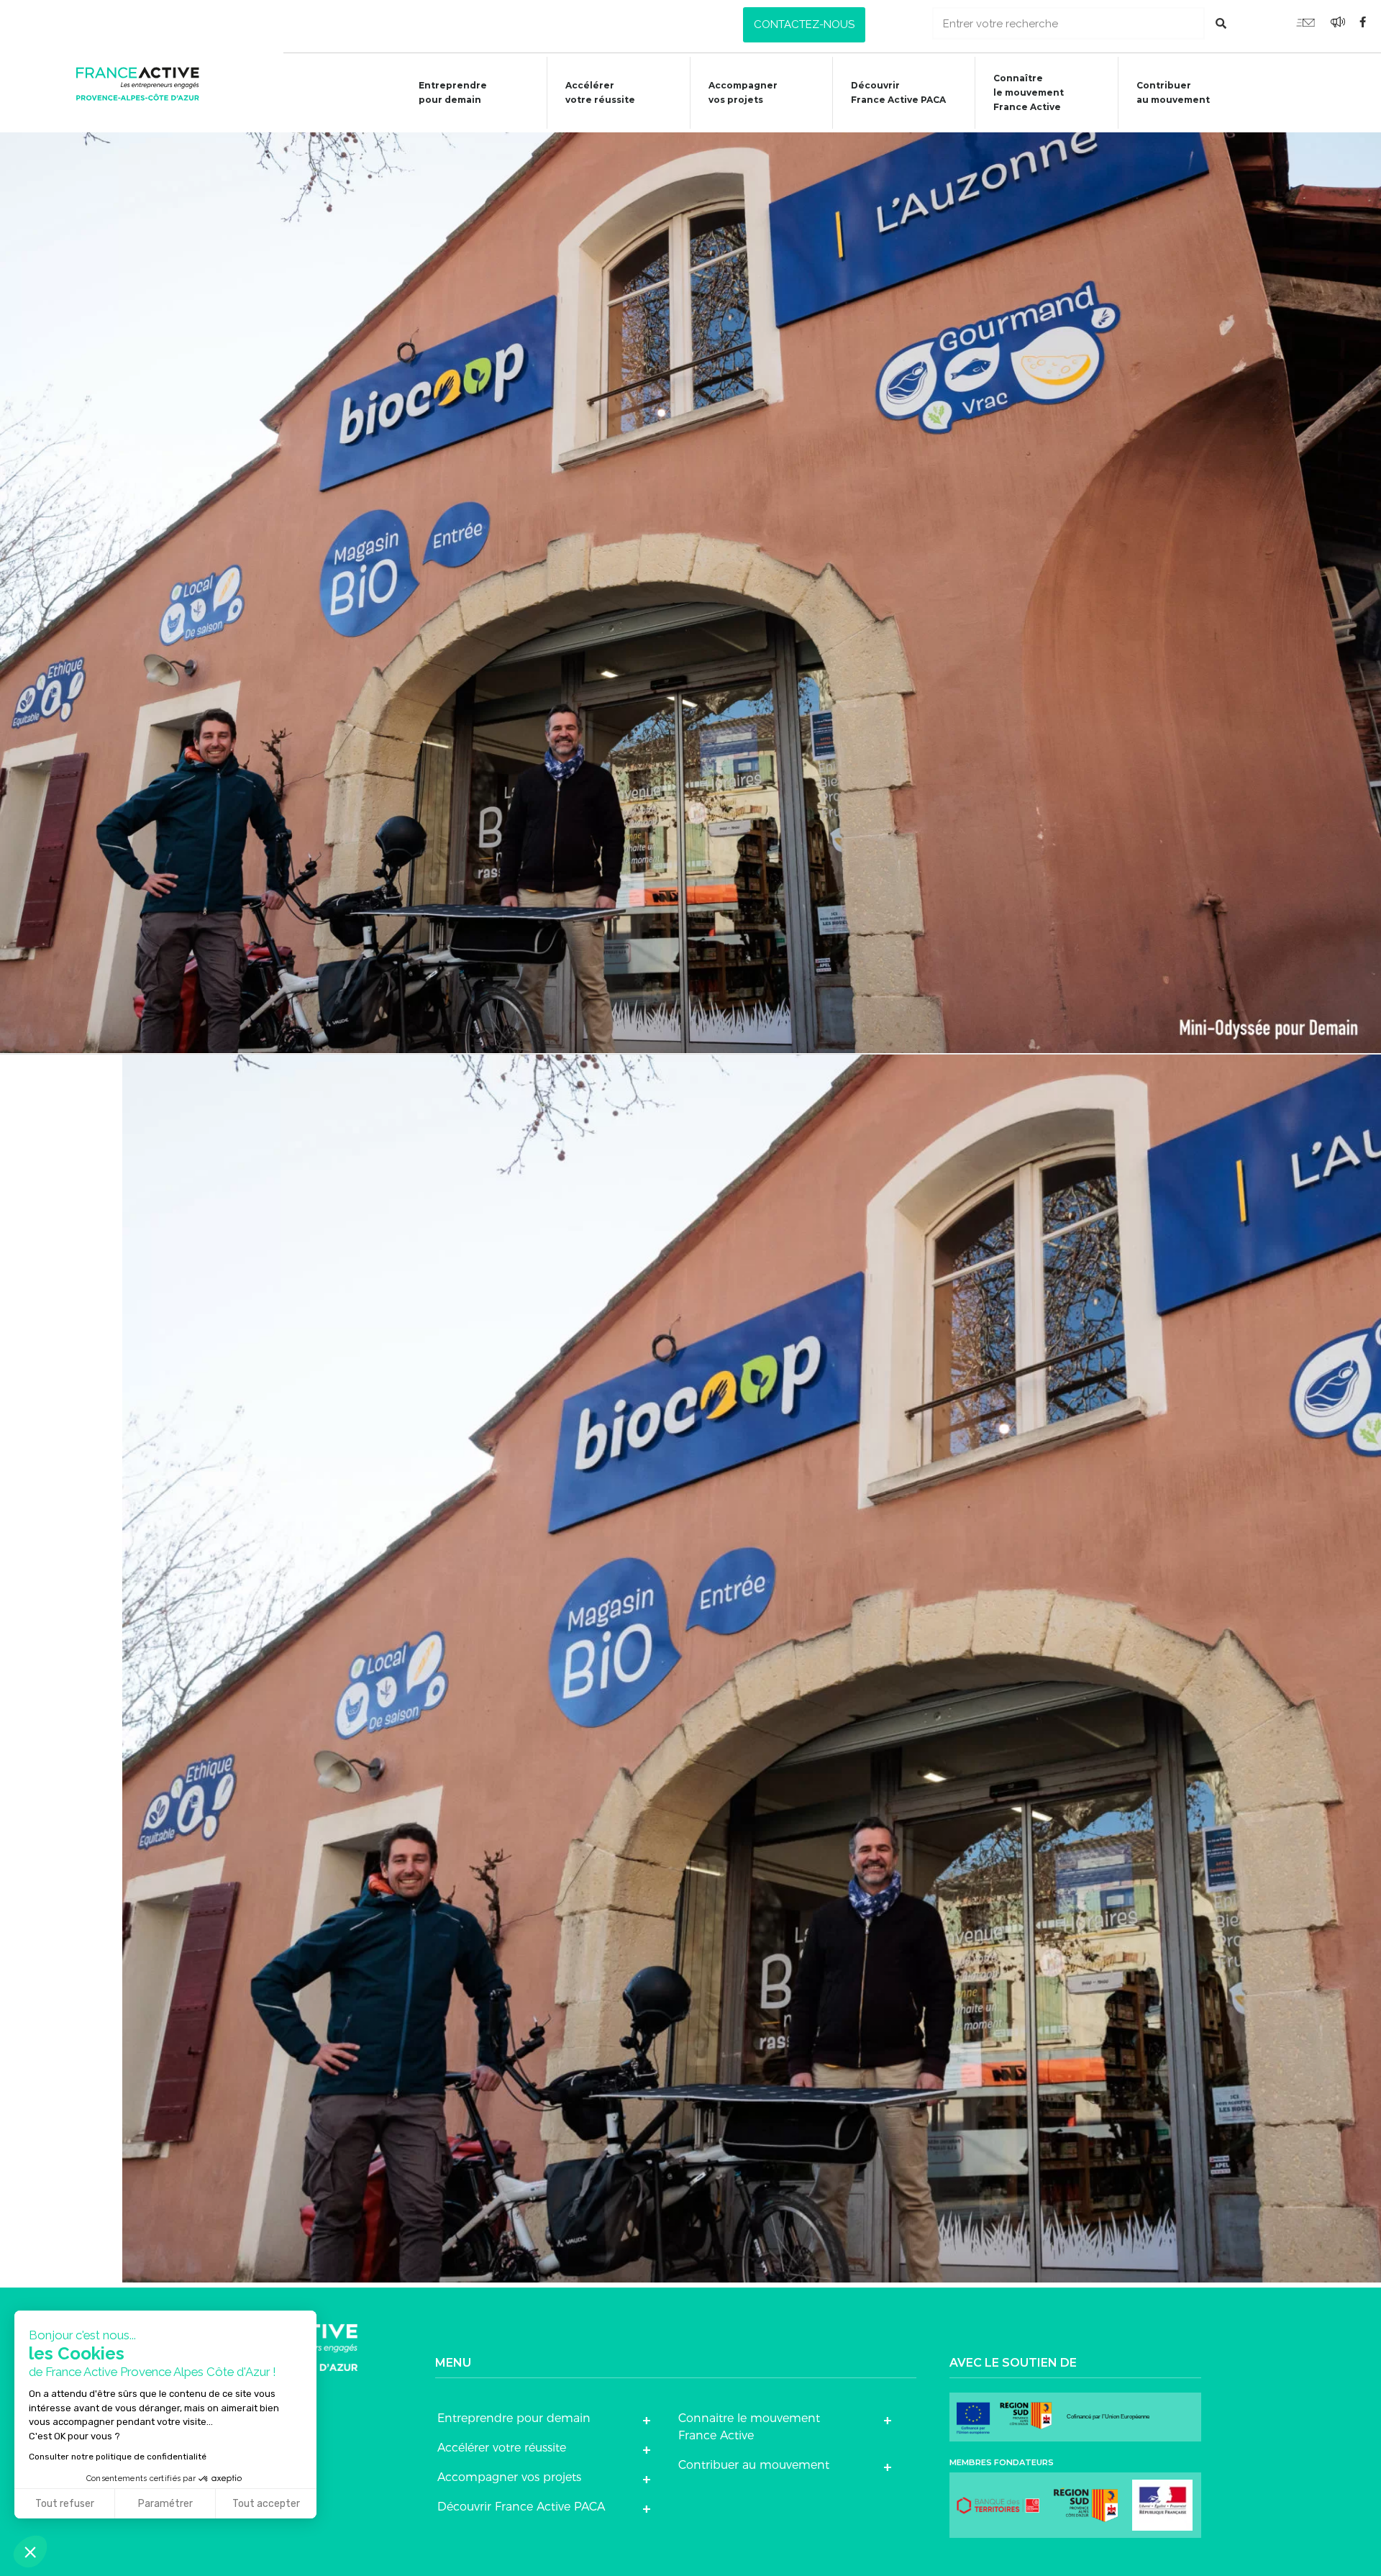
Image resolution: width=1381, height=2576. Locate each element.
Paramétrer (165, 2504)
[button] (804, 25)
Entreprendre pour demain (453, 92)
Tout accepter (266, 2504)
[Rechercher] (1221, 23)
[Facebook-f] (1363, 22)
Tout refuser (65, 2504)
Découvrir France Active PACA (898, 92)
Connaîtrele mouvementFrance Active (1029, 92)
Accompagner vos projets (743, 92)
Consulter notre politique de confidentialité (118, 2457)
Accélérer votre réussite (600, 92)
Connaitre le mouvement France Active (749, 2427)
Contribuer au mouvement (1173, 92)
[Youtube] (1305, 22)
